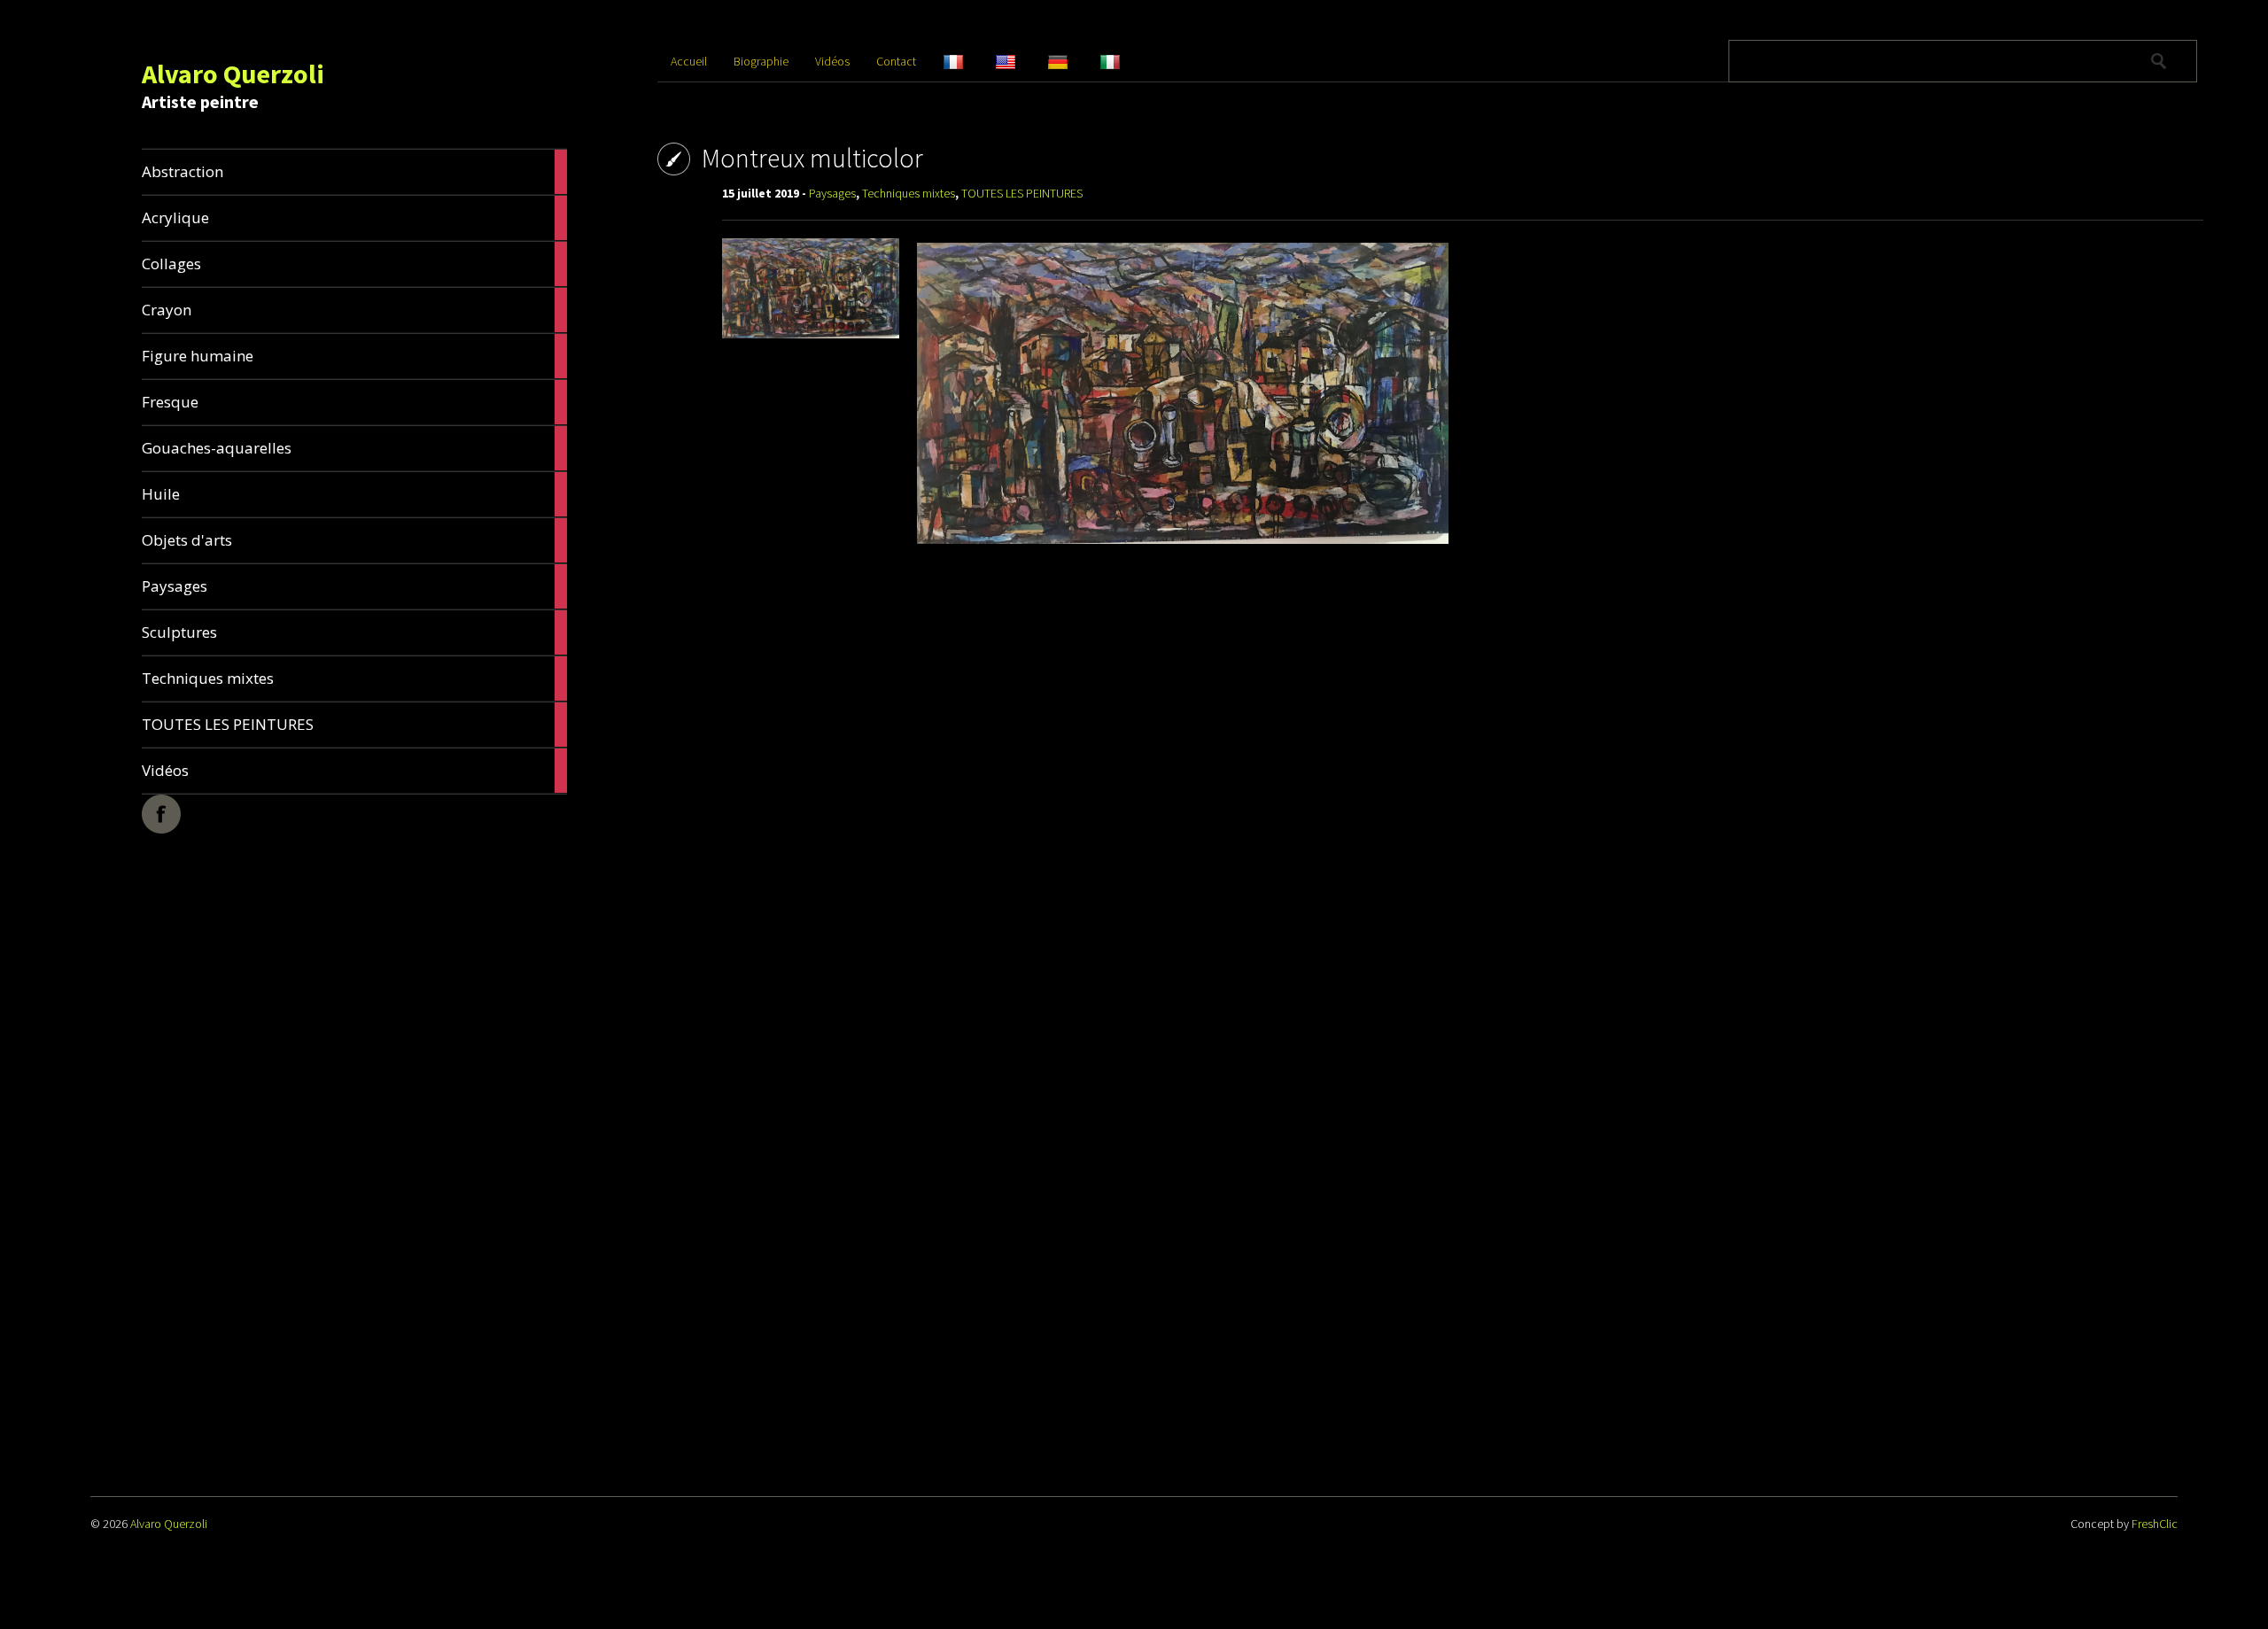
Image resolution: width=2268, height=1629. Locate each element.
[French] (969, 61)
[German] (1073, 61)
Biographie (761, 61)
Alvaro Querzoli (233, 74)
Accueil (689, 61)
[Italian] (1126, 61)
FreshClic (2155, 1524)
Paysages (832, 193)
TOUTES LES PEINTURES (1022, 193)
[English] (1021, 61)
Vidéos (832, 61)
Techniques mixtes (909, 193)
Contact (896, 61)
